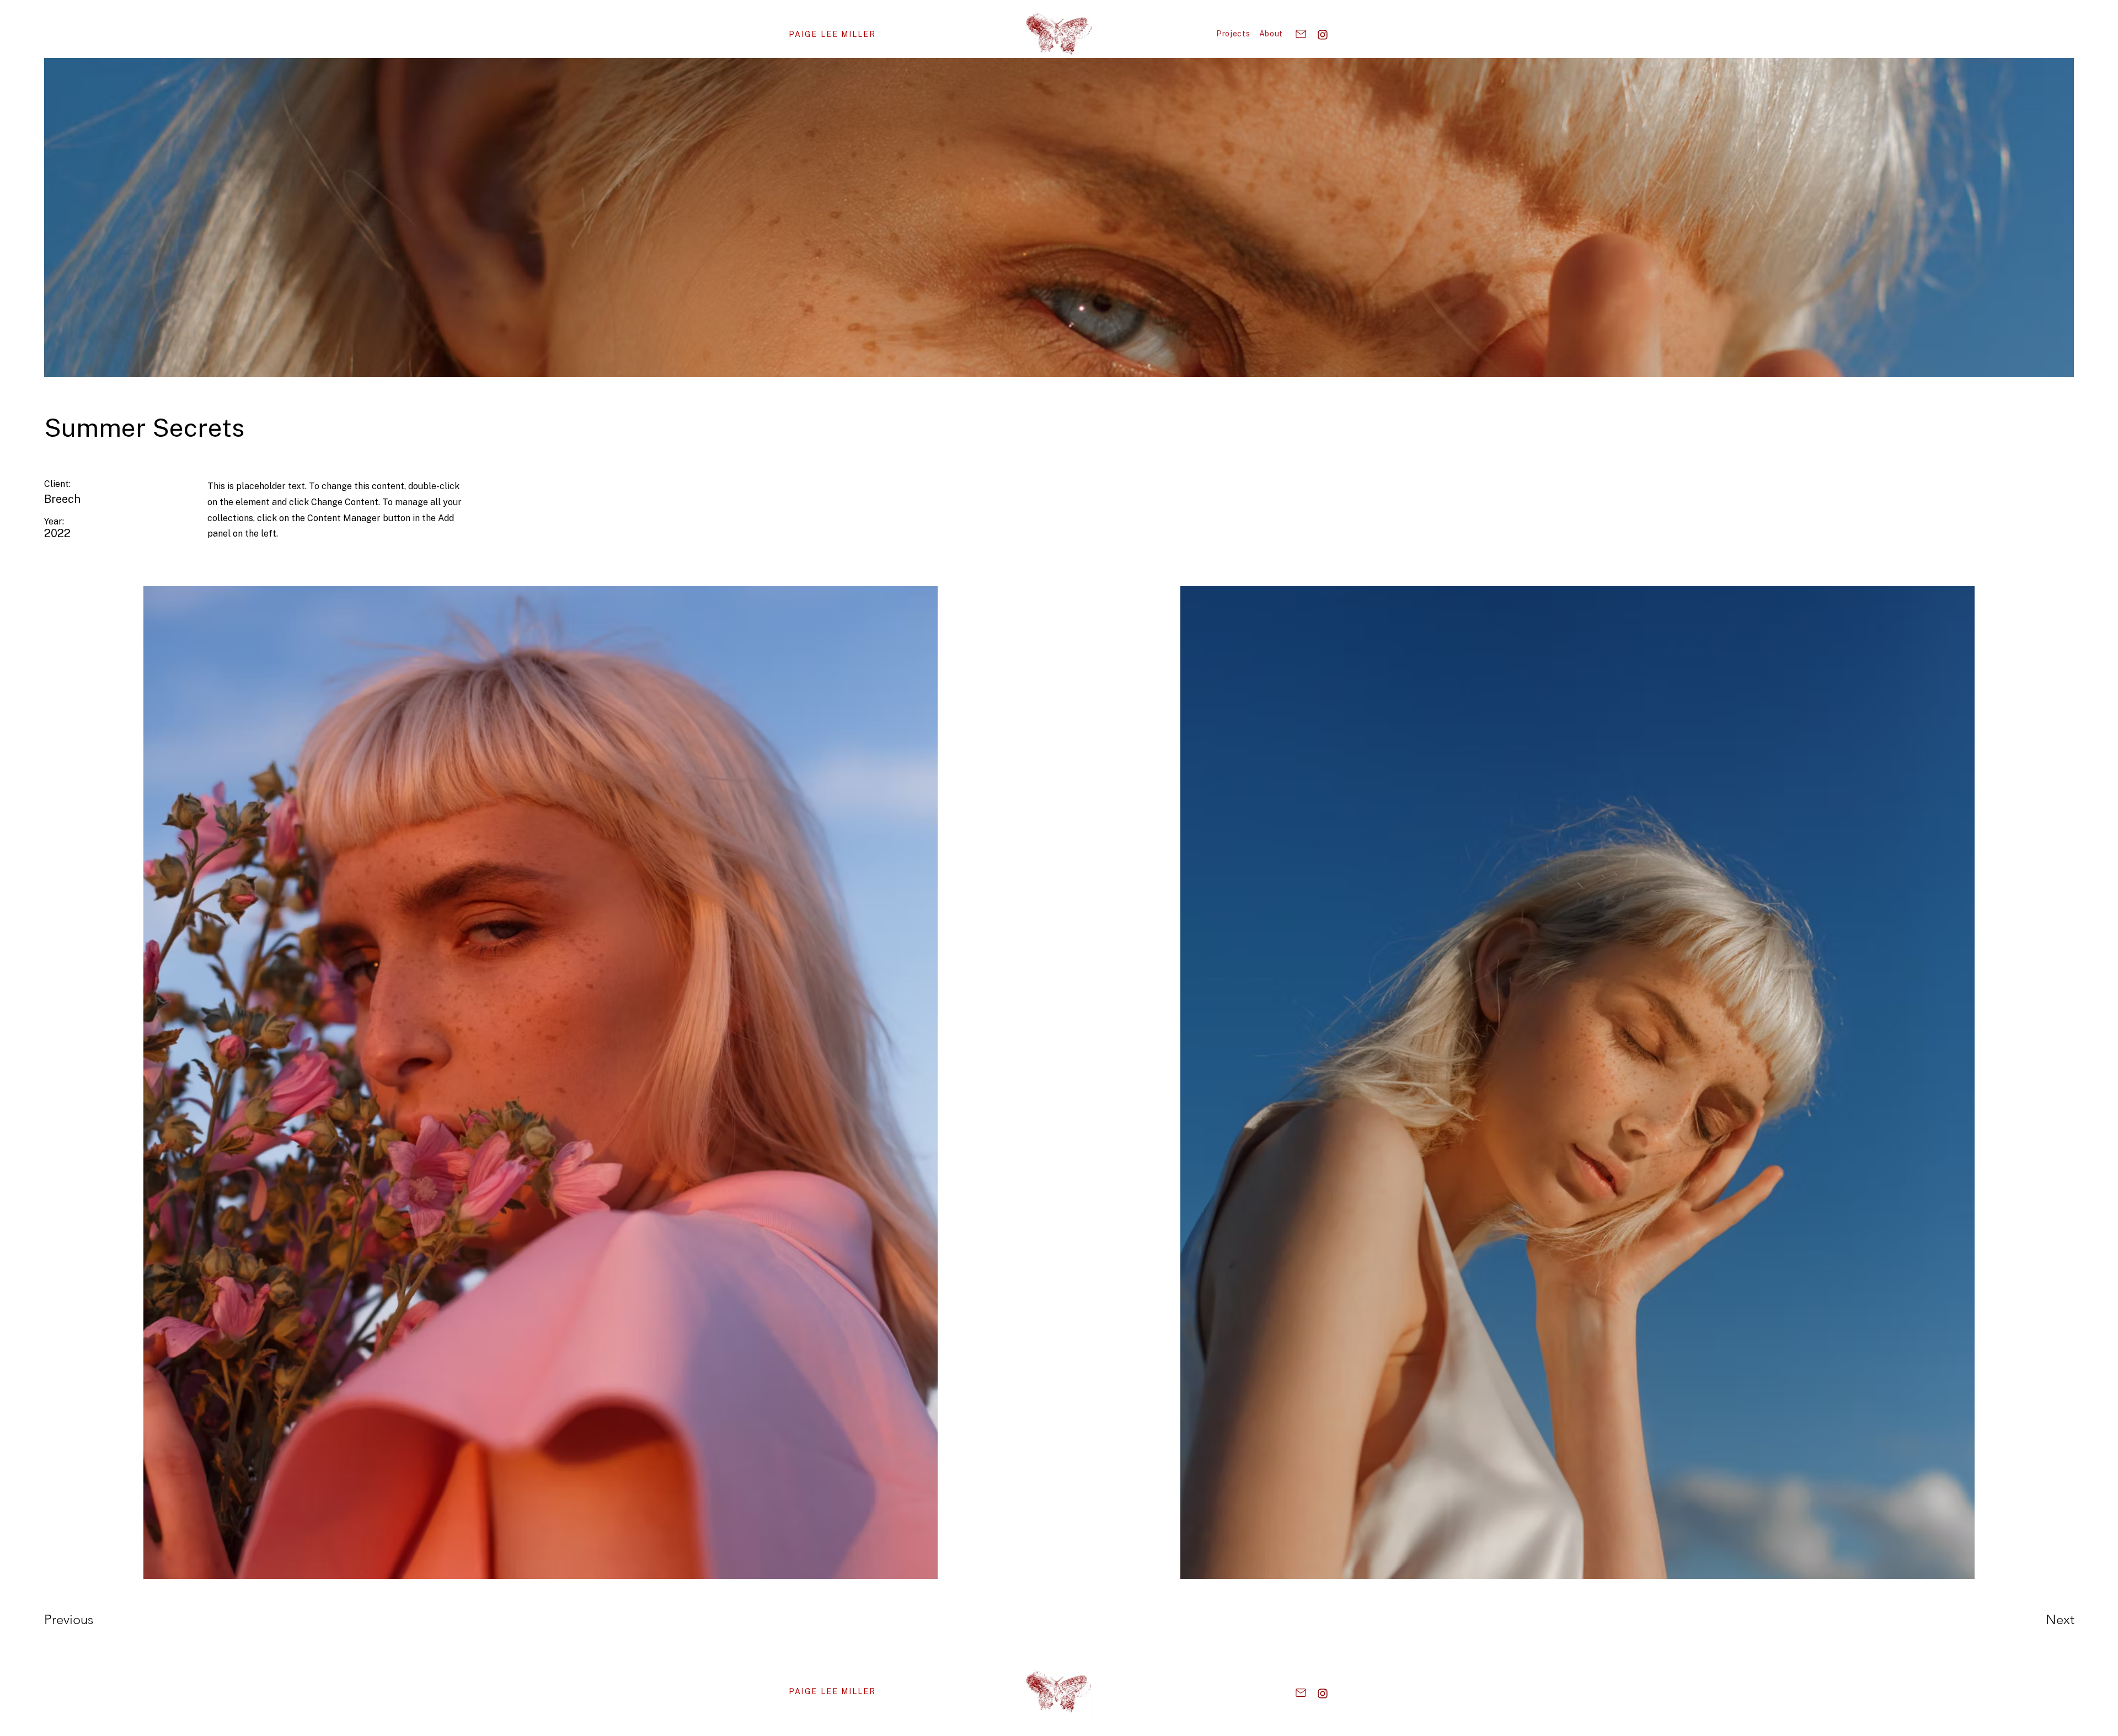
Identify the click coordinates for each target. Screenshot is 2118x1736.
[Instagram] (1323, 34)
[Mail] (1301, 34)
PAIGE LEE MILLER (833, 1691)
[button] (1233, 34)
